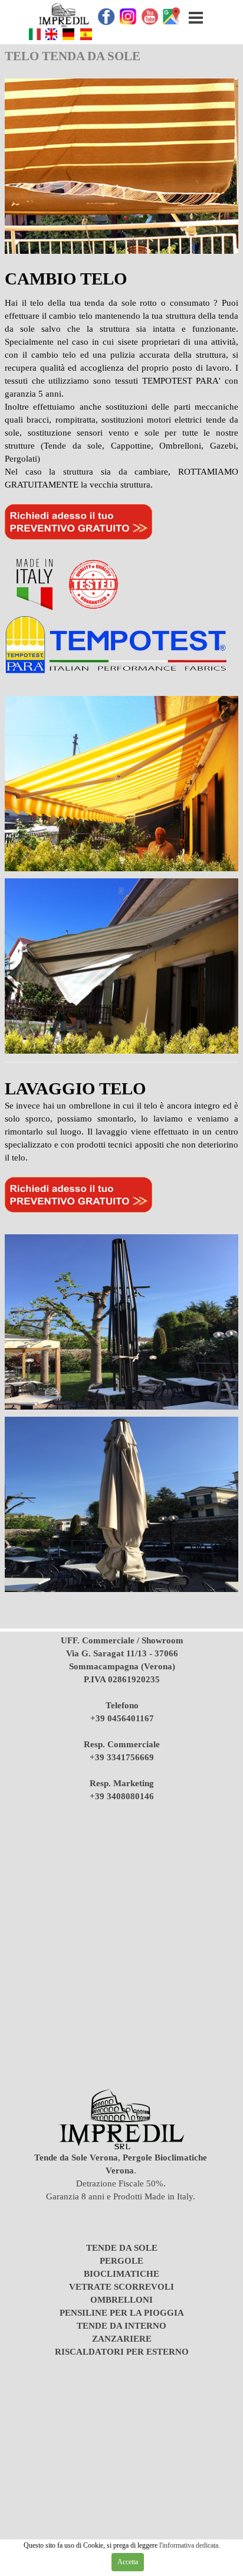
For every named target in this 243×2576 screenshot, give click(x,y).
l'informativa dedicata (188, 2545)
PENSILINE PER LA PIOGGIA (122, 2313)
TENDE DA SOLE (122, 2248)
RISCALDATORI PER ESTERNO (122, 2352)
